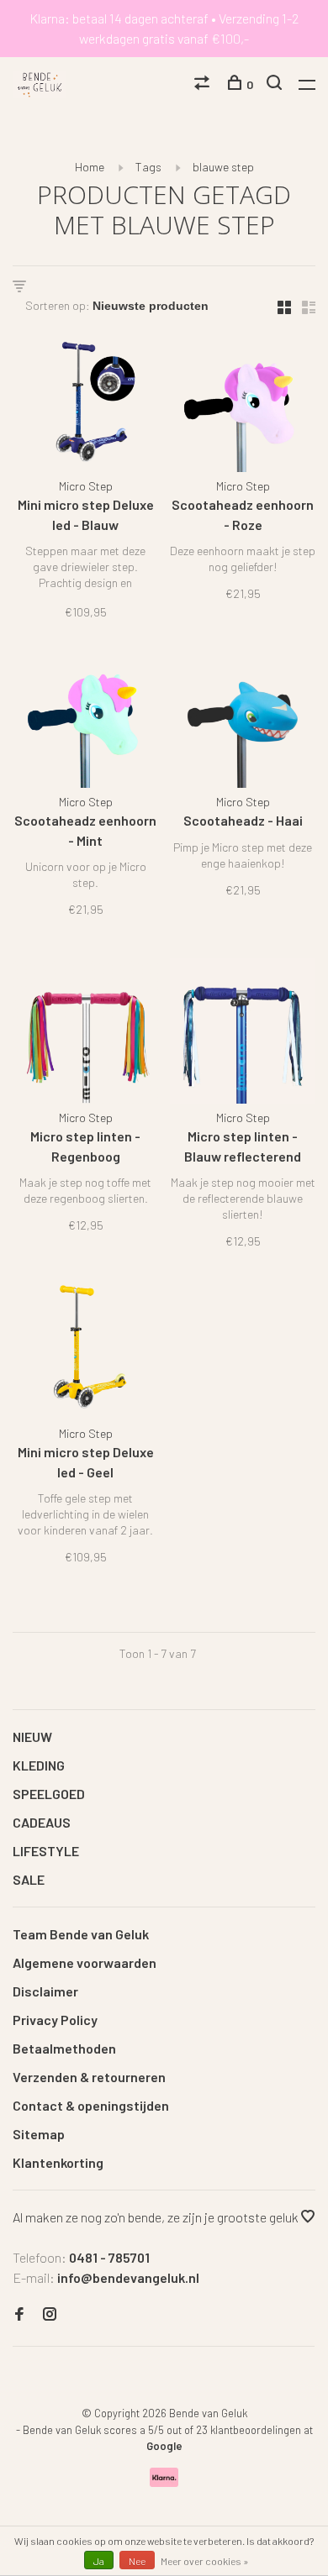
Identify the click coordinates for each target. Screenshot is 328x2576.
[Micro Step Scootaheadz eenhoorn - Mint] (85, 718)
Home (90, 167)
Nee (137, 2561)
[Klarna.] (164, 2482)
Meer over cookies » (205, 2561)
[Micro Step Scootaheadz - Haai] (243, 718)
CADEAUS (42, 1822)
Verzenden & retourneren (89, 2077)
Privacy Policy (55, 2020)
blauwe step (223, 167)
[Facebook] (19, 2314)
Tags (148, 167)
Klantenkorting (58, 2162)
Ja (99, 2561)
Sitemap (39, 2134)
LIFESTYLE (46, 1851)
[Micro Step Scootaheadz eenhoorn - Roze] (243, 402)
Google (164, 2446)
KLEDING (39, 1765)
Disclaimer (45, 1991)
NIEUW (32, 1737)
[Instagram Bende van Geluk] (50, 2314)
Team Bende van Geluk (81, 1934)
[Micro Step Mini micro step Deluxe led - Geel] (85, 1349)
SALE (29, 1879)
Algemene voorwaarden (85, 1962)
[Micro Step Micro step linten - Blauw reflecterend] (243, 1034)
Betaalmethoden (64, 2048)
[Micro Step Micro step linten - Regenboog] (85, 1034)
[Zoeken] (276, 84)
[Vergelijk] (204, 84)
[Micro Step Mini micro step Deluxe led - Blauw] (85, 402)
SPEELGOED (49, 1794)
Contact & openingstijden (91, 2105)
